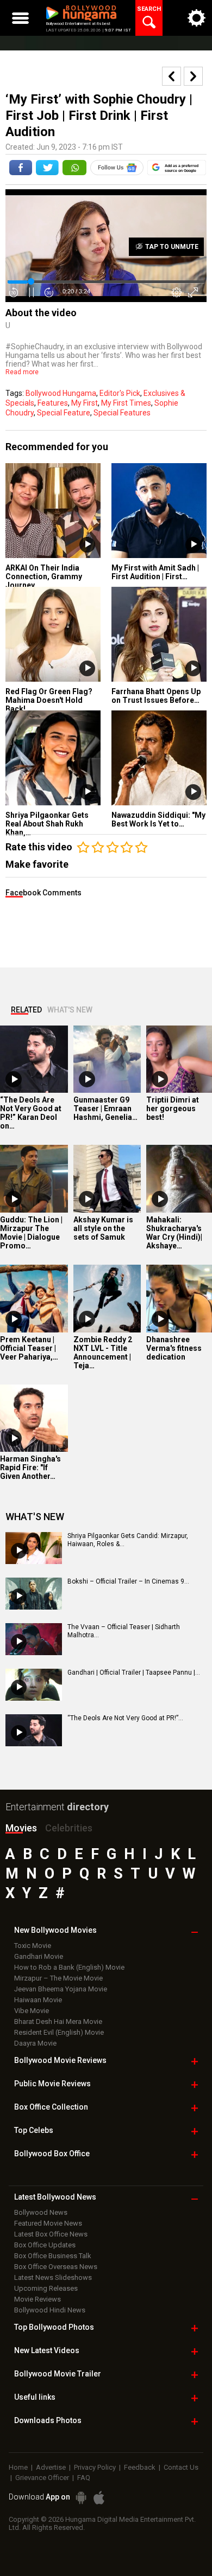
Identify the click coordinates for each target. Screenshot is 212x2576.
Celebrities (69, 1828)
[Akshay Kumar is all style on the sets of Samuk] (107, 1179)
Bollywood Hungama (61, 393)
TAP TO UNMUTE (171, 247)
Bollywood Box (52, 2154)
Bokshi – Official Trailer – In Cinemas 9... (128, 1581)
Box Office (51, 2107)
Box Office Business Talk (53, 2256)
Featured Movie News (48, 2223)
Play (87, 545)
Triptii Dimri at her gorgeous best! (173, 1108)
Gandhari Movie (39, 1956)
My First (85, 403)
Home (18, 2467)
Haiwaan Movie (38, 2000)
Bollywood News (41, 2212)
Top (34, 2130)
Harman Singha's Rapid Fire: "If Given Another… (30, 1468)
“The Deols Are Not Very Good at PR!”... (125, 1718)
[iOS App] (99, 2498)
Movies (21, 1828)
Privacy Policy (95, 2467)
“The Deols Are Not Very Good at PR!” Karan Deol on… (31, 1113)
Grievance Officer (42, 2478)
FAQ (84, 2478)
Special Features (122, 413)
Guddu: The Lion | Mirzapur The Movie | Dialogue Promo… (31, 1233)
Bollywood (58, 2374)
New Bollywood (55, 1930)
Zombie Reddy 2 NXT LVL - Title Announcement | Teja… (103, 1353)
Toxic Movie (33, 1946)
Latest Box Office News (51, 2234)
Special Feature (64, 413)
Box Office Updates (45, 2245)
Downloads (48, 2420)
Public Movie (52, 2084)
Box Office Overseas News (56, 2267)
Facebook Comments (43, 893)
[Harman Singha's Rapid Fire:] (34, 1418)
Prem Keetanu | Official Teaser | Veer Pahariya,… (29, 1348)
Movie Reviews (38, 2299)
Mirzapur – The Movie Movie (58, 1978)
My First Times (126, 403)
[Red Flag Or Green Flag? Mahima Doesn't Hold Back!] (53, 634)
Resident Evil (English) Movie (59, 2032)
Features (53, 403)
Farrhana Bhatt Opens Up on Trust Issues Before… (156, 696)
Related (26, 1010)
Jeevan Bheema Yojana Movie (61, 1989)
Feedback (140, 2467)
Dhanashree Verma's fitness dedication (174, 1348)
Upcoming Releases (46, 2288)
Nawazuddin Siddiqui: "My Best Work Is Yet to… (158, 819)
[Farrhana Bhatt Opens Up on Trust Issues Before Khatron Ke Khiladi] (159, 634)
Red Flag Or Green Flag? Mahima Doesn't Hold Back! (49, 700)
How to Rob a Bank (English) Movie (69, 1967)
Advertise (51, 2467)
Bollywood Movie (60, 2060)
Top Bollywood (54, 2327)
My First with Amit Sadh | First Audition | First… (155, 572)
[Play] (14, 1079)
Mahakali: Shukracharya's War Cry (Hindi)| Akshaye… (174, 1233)
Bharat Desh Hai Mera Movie (58, 2021)
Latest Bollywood (55, 2197)
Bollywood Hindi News (50, 2310)
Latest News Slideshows (53, 2277)
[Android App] (81, 2498)
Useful (35, 2397)
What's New (70, 1010)
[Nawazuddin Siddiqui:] (159, 758)
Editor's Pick (120, 393)
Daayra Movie (35, 2043)
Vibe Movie (32, 2011)
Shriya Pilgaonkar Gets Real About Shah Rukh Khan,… (47, 824)
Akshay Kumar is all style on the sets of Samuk (103, 1228)
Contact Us (181, 2467)
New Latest (47, 2350)
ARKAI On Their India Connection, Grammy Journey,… (44, 576)
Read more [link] (22, 372)
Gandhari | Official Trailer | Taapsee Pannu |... (134, 1673)
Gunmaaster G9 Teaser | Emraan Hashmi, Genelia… (105, 1108)
